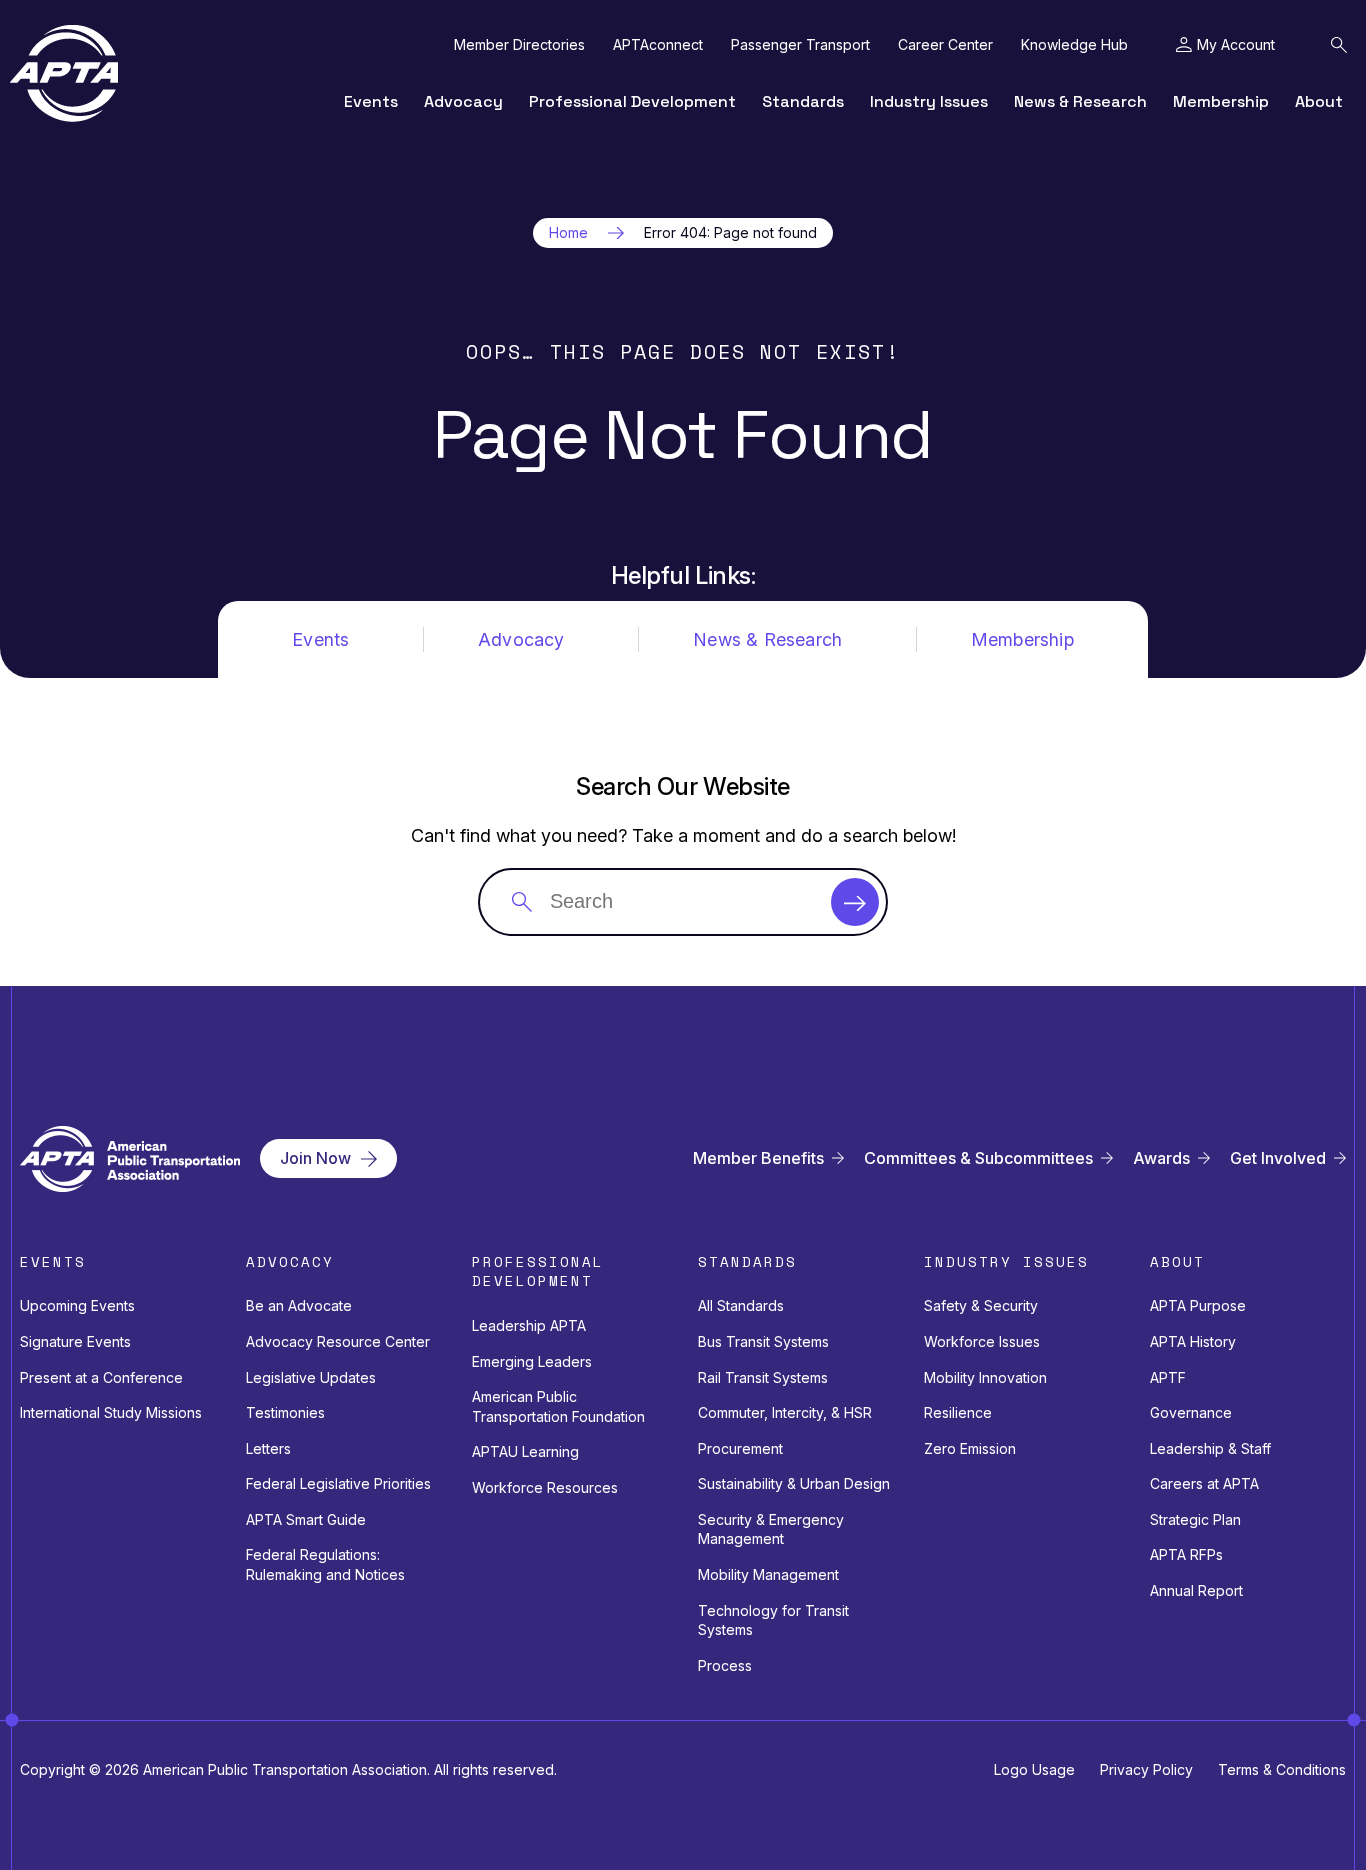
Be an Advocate (299, 1305)
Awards (1161, 1158)
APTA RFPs (1186, 1554)
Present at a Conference (101, 1377)
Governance (1191, 1412)
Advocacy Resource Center (338, 1341)
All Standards (741, 1305)
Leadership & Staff (1210, 1448)
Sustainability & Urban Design (794, 1483)
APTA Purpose (1198, 1305)
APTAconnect (658, 45)
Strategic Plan (1195, 1519)
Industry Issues (929, 101)
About (1319, 101)
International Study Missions (111, 1412)
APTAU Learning (525, 1451)
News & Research (1080, 101)
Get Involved (1278, 1158)
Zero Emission (970, 1448)
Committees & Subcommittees (978, 1158)
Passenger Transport (800, 45)
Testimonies (285, 1412)
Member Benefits (758, 1158)
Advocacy (463, 101)
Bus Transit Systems (763, 1341)
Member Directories (519, 45)
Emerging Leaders (532, 1361)
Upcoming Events (77, 1305)
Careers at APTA (1204, 1483)
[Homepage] (64, 73)
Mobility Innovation (985, 1377)
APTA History (1193, 1341)
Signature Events (75, 1341)
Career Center (945, 45)
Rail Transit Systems (763, 1377)
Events (371, 101)
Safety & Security (981, 1305)
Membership (1221, 101)
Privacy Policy (1146, 1769)
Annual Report (1196, 1590)
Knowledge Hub (1074, 45)
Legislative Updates (311, 1377)
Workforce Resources (545, 1487)
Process (725, 1665)
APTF (1168, 1377)
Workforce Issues (982, 1341)
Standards (803, 101)
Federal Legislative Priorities (338, 1483)
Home (568, 233)
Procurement (740, 1448)
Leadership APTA (529, 1325)
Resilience (958, 1412)
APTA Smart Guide (306, 1519)
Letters (268, 1448)
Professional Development (632, 101)
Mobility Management (768, 1574)
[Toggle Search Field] (1339, 45)
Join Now (315, 1158)
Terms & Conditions (1282, 1769)
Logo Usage (1034, 1769)
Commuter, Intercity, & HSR (785, 1412)
